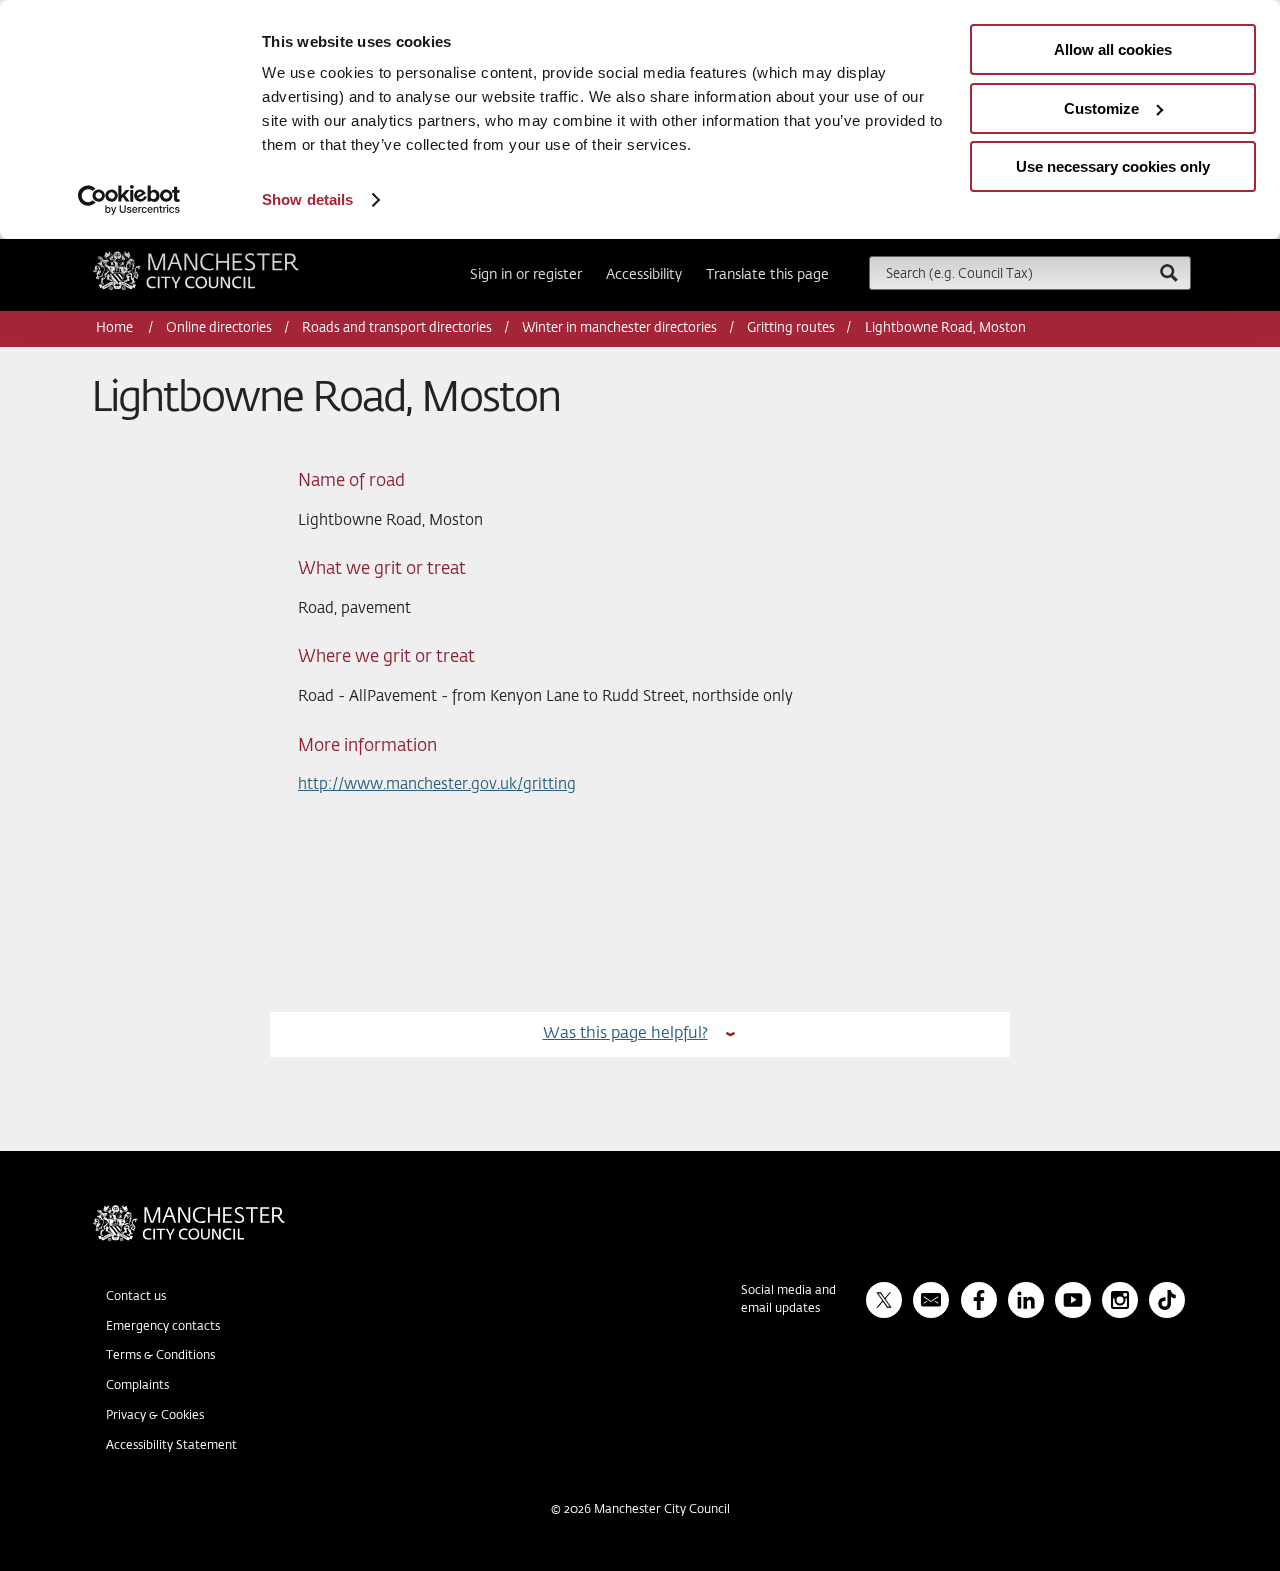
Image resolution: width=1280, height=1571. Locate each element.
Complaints (137, 1386)
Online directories (219, 328)
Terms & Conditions (160, 1356)
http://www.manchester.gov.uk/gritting (437, 784)
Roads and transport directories (397, 328)
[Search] (1168, 272)
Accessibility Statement (171, 1446)
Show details (307, 199)
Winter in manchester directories (619, 328)
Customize (1101, 108)
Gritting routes (791, 328)
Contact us (136, 1297)
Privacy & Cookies (155, 1416)
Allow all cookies (1113, 49)
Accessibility (644, 275)
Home (116, 328)
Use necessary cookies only (1113, 166)
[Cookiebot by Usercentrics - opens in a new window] (129, 200)
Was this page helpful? (625, 1033)
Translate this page (767, 275)
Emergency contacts (163, 1327)
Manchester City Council (223, 259)
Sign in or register (526, 275)
